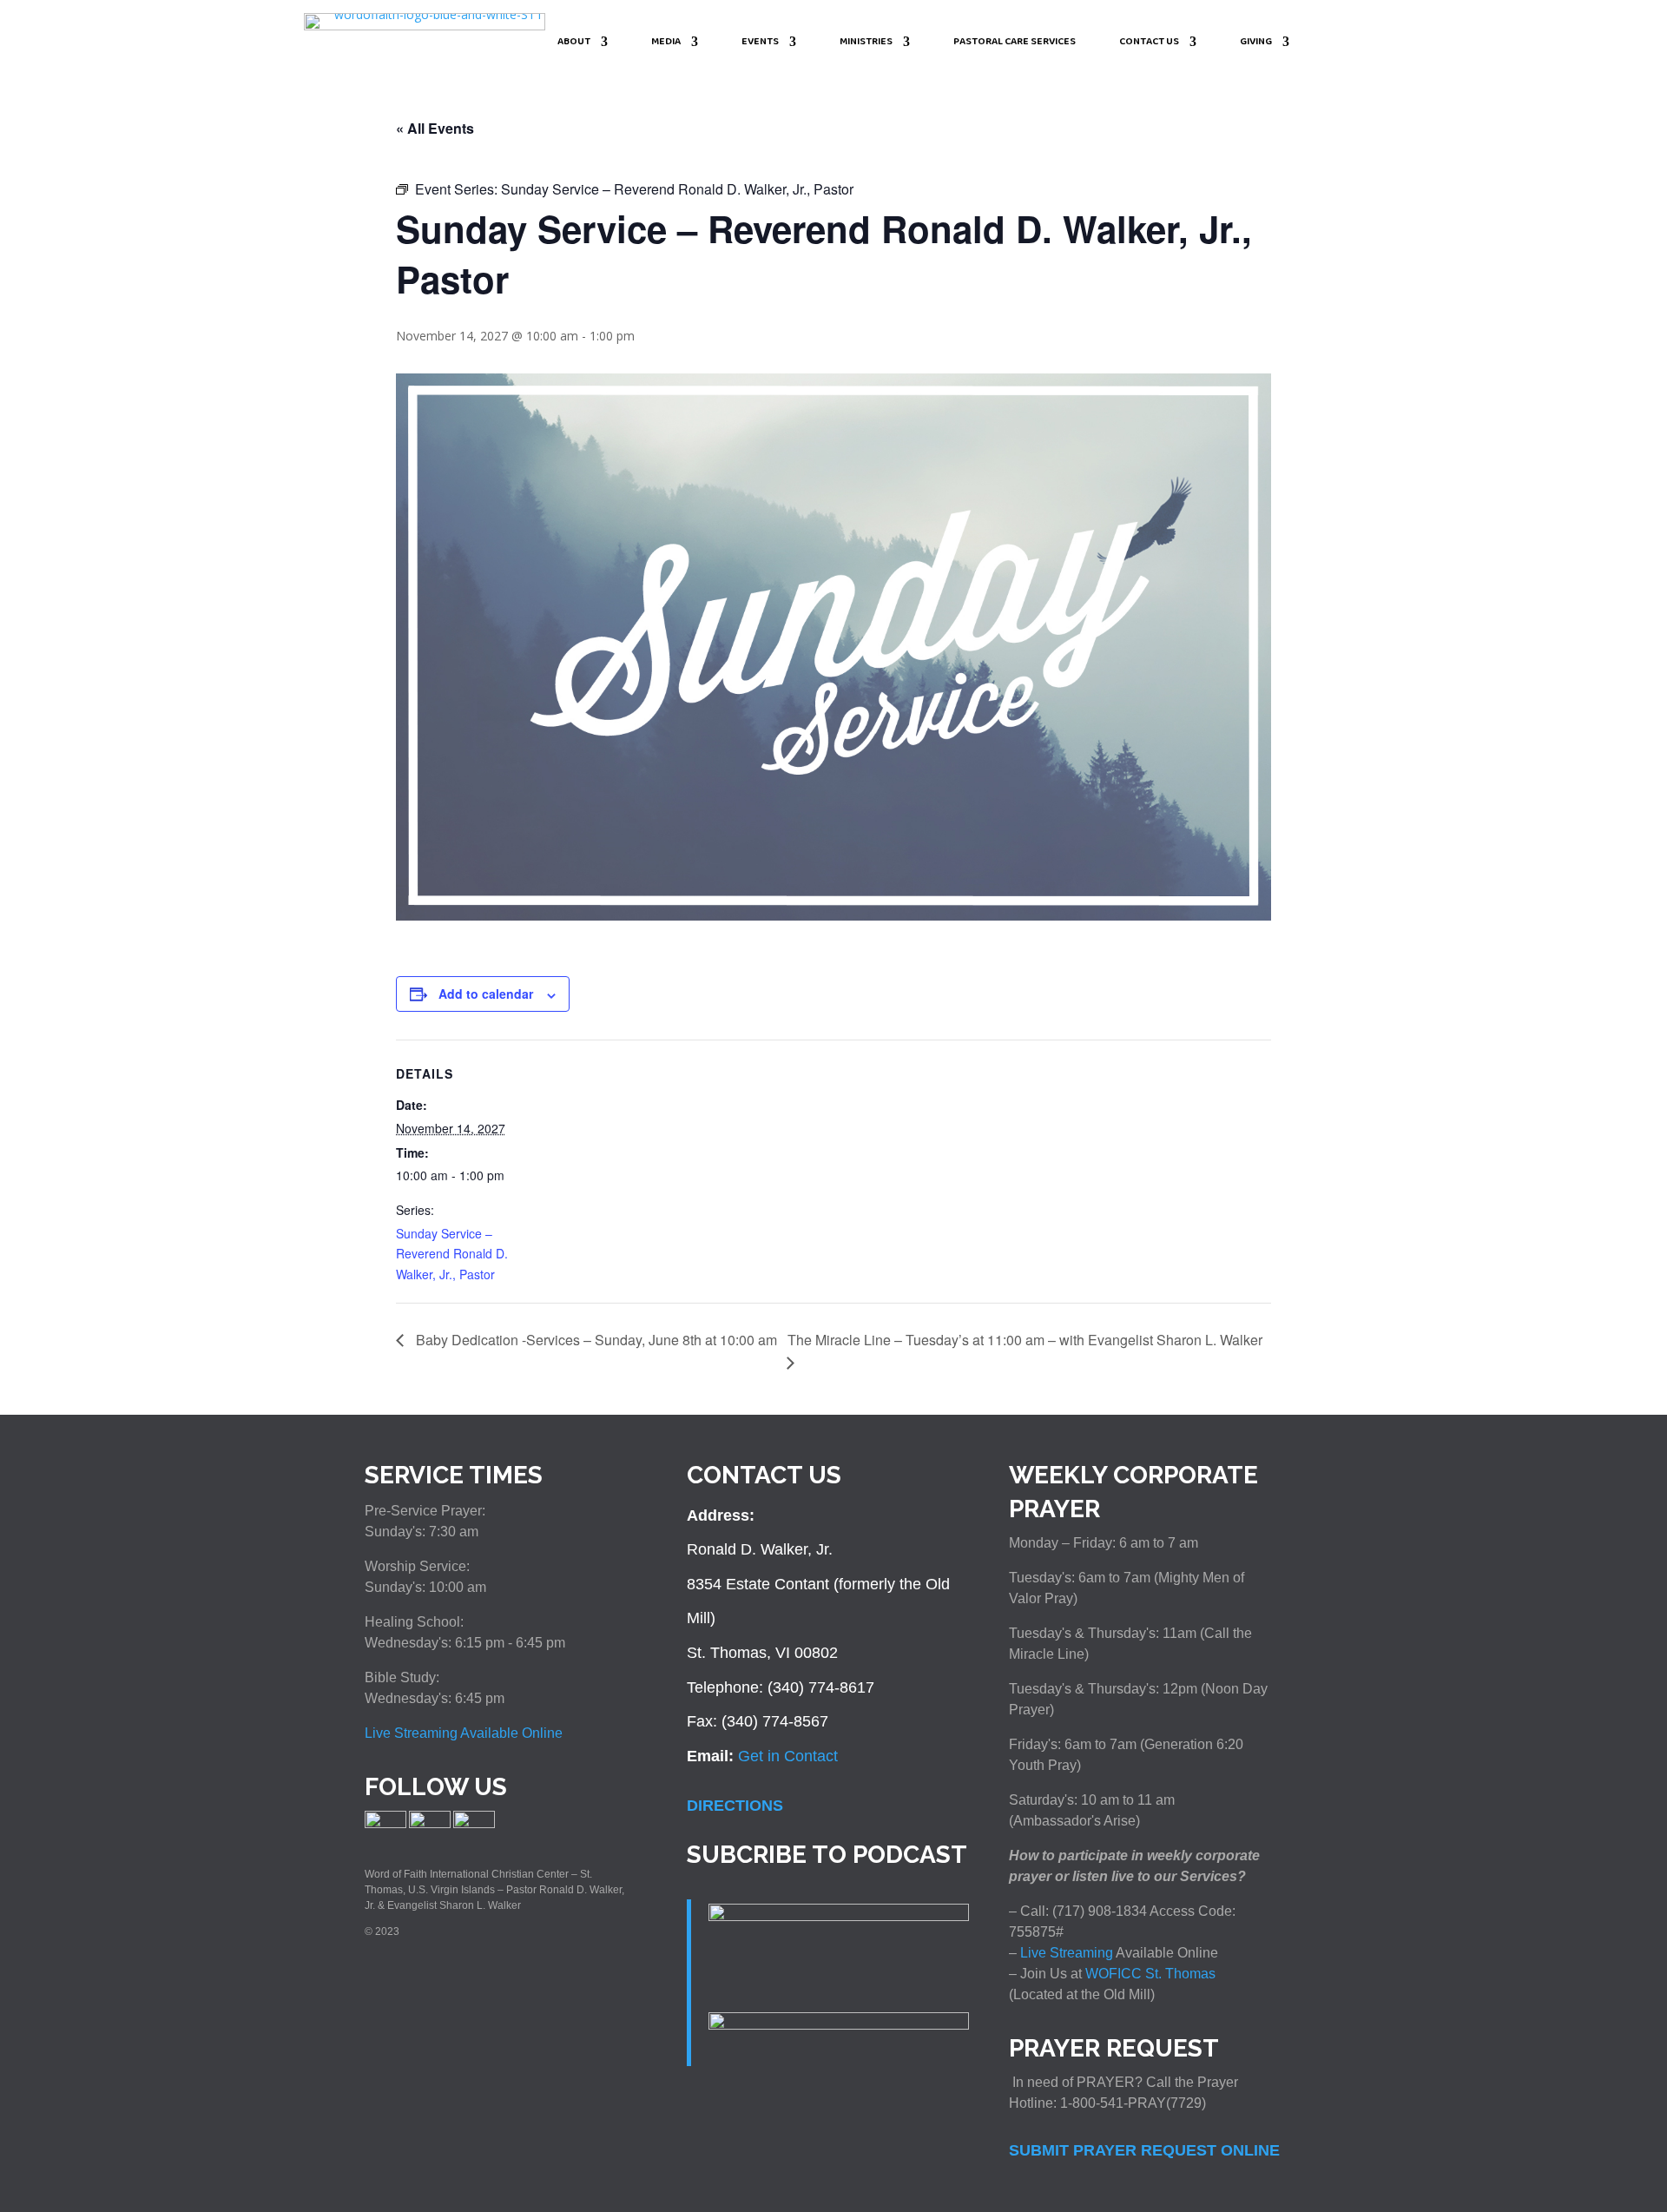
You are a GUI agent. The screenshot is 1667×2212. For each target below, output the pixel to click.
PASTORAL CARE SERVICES (1015, 43)
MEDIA (666, 43)
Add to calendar (486, 994)
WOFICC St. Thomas (1150, 1974)
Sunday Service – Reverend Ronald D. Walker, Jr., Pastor (452, 1254)
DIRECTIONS (735, 1806)
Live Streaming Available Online (464, 1733)
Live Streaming (1065, 1953)
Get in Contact (788, 1756)
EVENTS (760, 43)
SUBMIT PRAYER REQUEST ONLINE (1144, 2150)
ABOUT (574, 43)
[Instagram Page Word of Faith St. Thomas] (430, 1825)
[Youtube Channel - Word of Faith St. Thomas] (474, 1825)
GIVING (1256, 43)
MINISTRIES (866, 43)
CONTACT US (1149, 43)
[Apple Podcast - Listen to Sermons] (839, 1916)
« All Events (435, 128)
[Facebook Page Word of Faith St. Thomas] (385, 1825)
